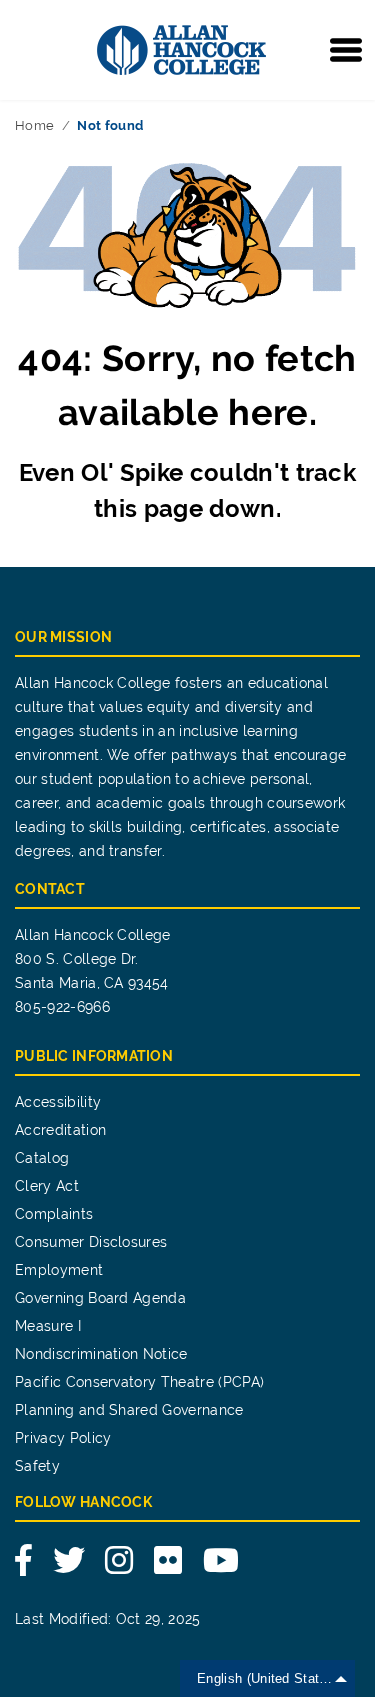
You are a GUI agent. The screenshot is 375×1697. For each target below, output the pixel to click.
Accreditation (60, 1130)
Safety (37, 1466)
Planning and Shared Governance (129, 1410)
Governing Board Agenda (100, 1298)
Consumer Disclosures (91, 1242)
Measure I (48, 1326)
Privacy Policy (63, 1438)
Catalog (42, 1158)
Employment (59, 1270)
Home (34, 125)
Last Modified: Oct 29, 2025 (108, 1619)
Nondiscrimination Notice (101, 1354)
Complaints (54, 1214)
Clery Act (47, 1186)
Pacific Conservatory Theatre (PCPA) (139, 1382)
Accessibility (58, 1102)
